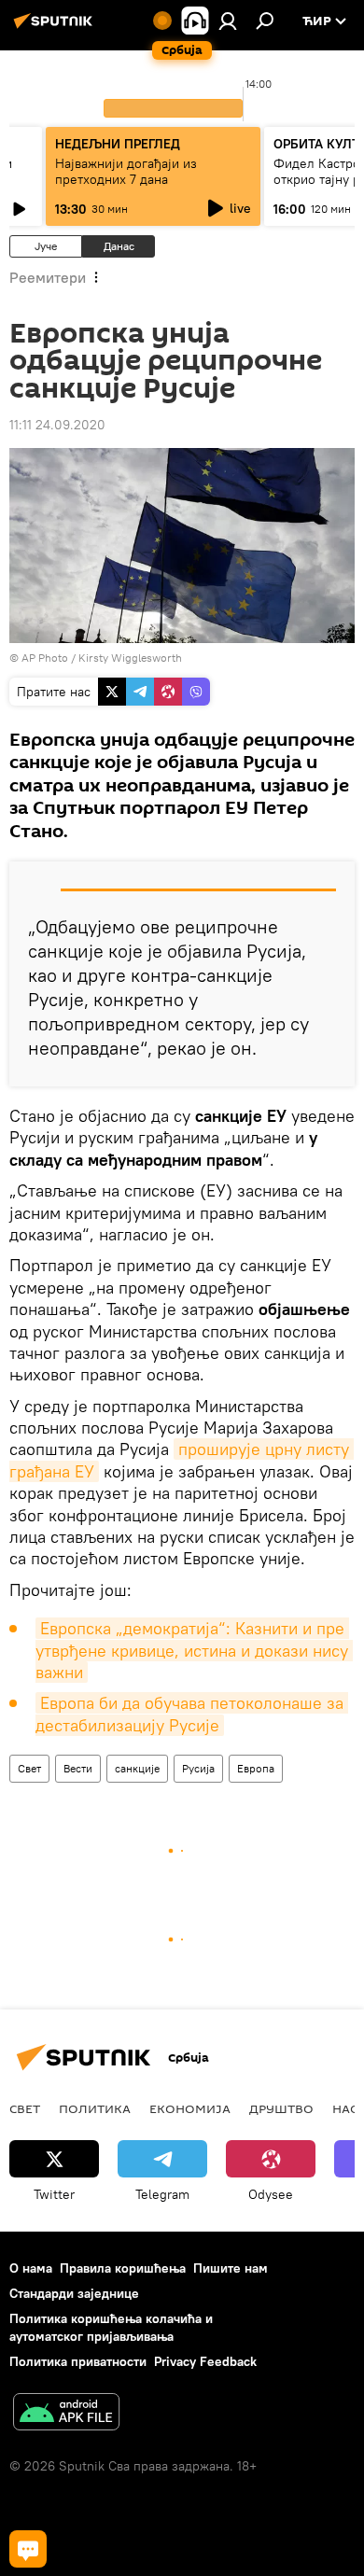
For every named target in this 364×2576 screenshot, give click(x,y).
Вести (78, 1768)
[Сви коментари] (28, 2549)
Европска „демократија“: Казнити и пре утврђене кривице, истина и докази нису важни (194, 1650)
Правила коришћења (123, 2268)
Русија (198, 1768)
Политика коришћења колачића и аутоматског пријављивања (111, 2327)
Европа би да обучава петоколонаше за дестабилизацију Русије (192, 1714)
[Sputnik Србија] (56, 28)
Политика (95, 2108)
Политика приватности (78, 2361)
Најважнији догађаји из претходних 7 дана (126, 171)
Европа (256, 1768)
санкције (137, 1768)
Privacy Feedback (205, 2361)
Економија (190, 2108)
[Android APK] (66, 2414)
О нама (31, 2268)
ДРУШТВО (281, 2108)
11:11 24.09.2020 (57, 425)
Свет (29, 1768)
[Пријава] (228, 21)
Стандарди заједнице (74, 2293)
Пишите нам (231, 2268)
